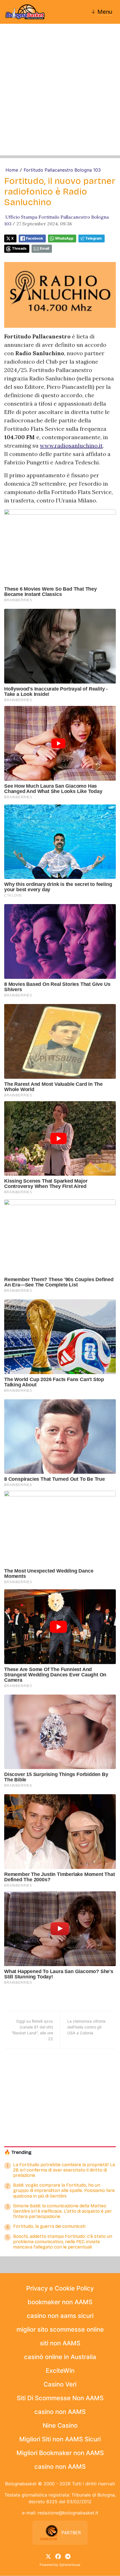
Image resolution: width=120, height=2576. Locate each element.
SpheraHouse (70, 2565)
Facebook (34, 238)
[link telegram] (68, 2556)
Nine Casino (60, 2425)
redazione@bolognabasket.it (68, 2513)
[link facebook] (58, 2556)
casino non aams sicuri (60, 2316)
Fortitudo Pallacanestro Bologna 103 (62, 170)
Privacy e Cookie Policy (60, 2288)
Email (45, 248)
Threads (19, 248)
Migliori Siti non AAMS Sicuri (60, 2439)
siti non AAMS (60, 2343)
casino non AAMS (60, 2412)
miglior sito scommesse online (60, 2329)
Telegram (94, 238)
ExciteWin (60, 2371)
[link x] (48, 2556)
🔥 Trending (18, 2152)
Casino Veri (60, 2384)
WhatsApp (64, 238)
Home (12, 170)
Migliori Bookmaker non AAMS (60, 2453)
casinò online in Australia (60, 2357)
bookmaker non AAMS (60, 2302)
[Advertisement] (60, 95)
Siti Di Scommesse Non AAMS (60, 2398)
